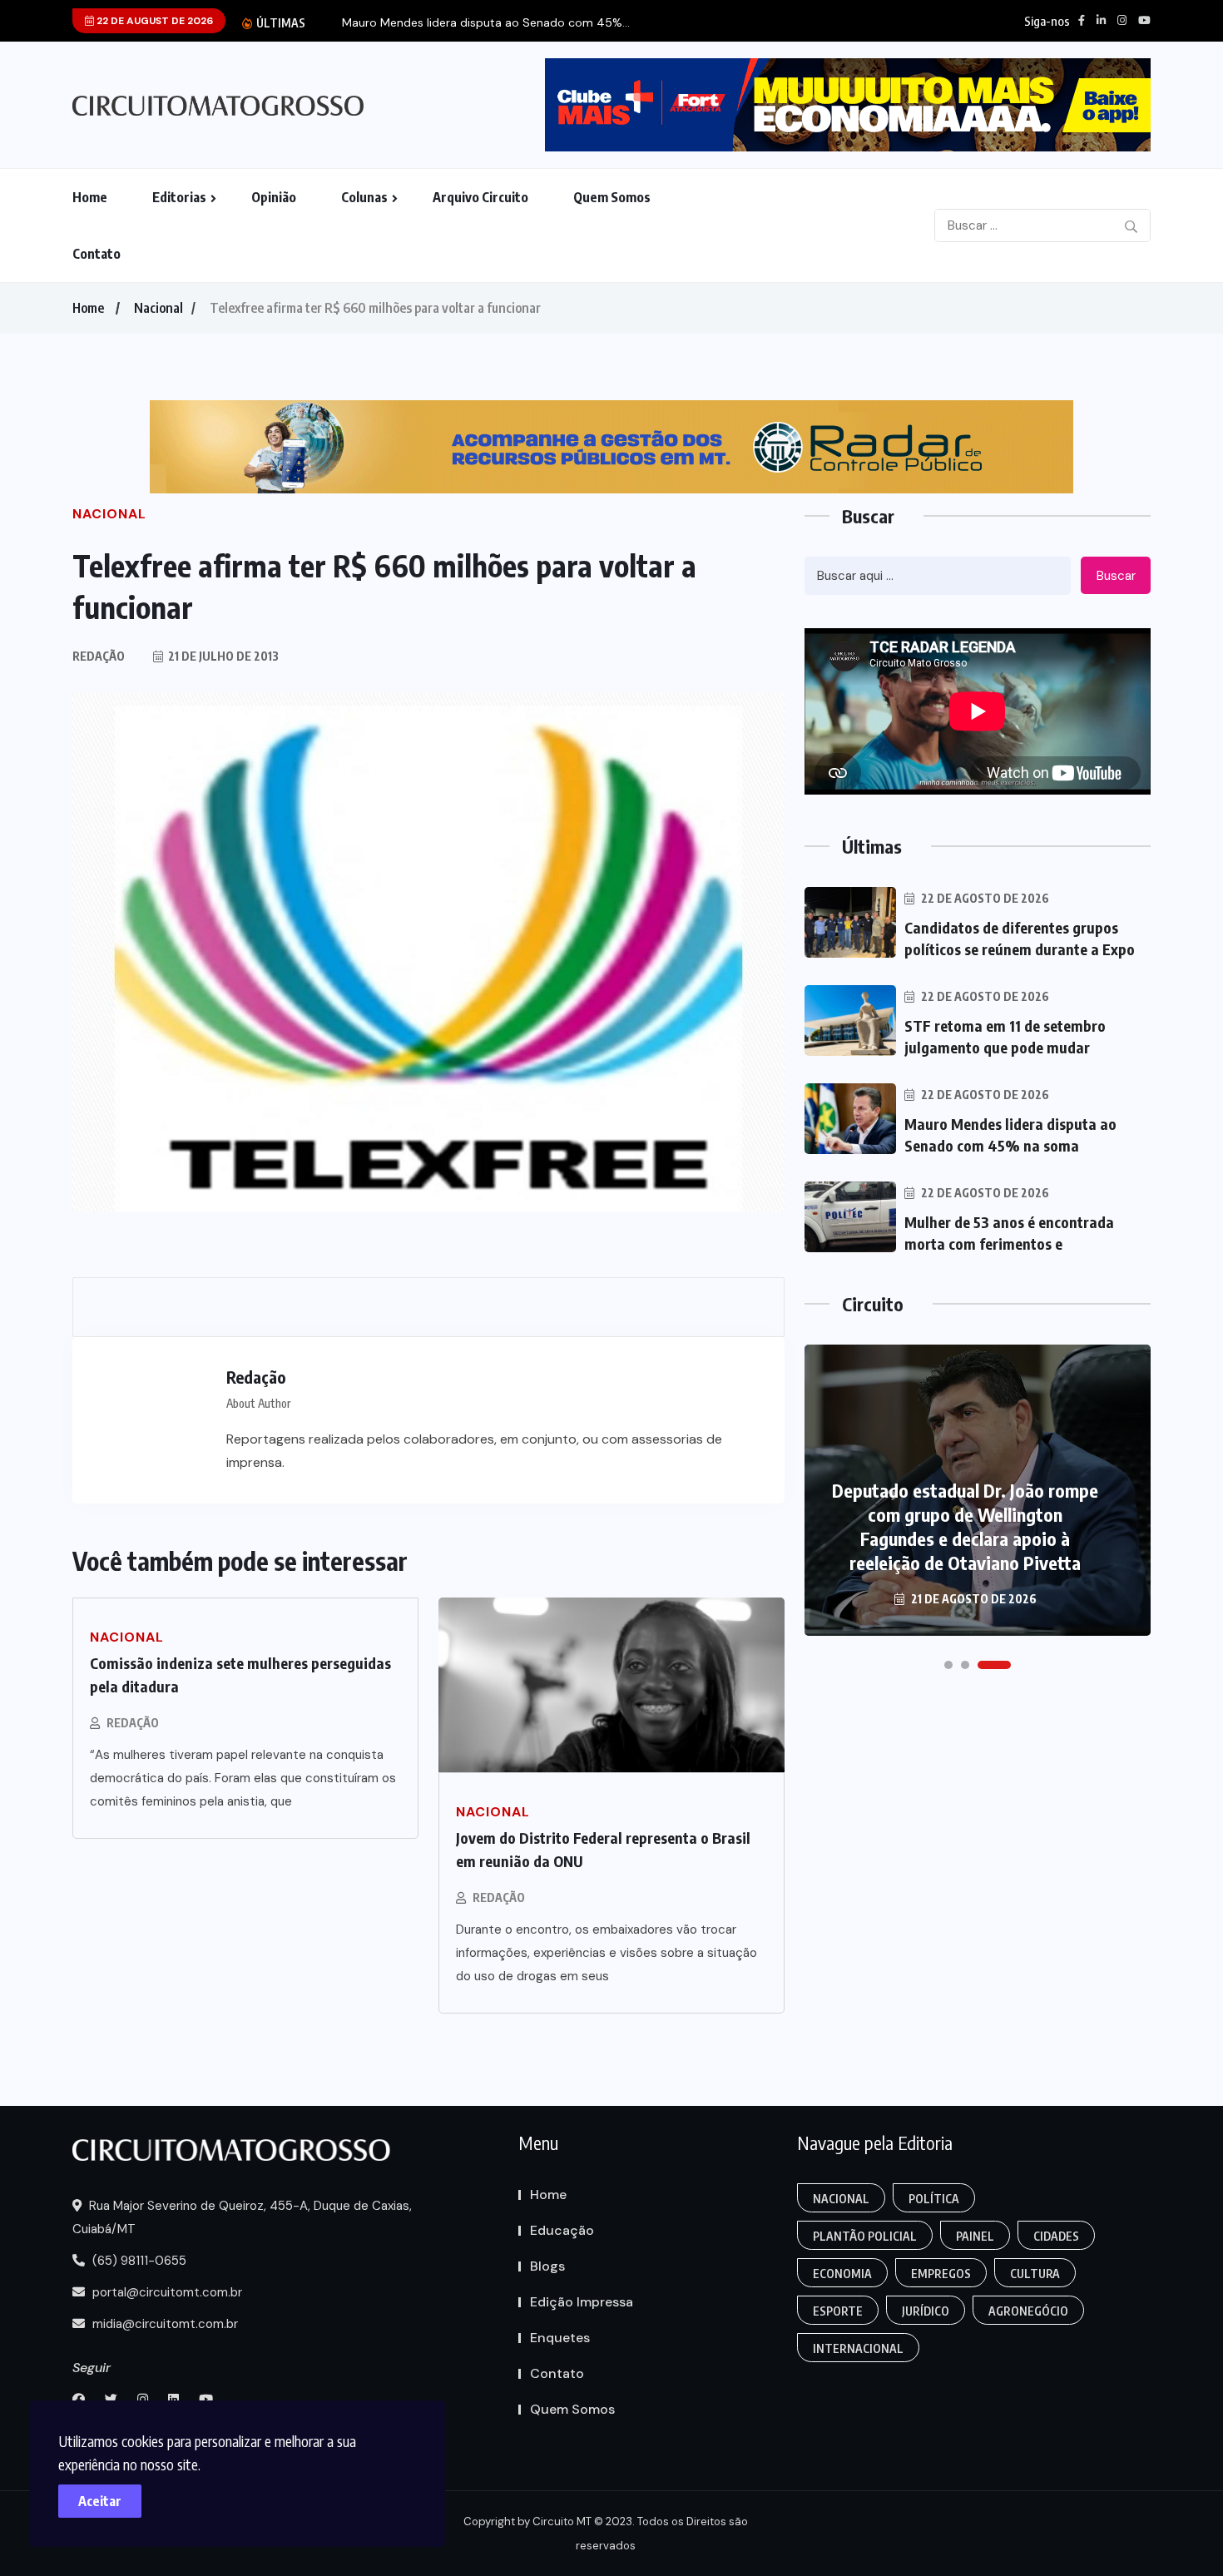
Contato (97, 254)
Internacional (858, 2348)
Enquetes (560, 2338)
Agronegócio (1028, 2311)
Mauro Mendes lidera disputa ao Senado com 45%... (486, 23)
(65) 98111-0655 (138, 2261)
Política (934, 2199)
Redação (133, 1723)
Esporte (838, 2311)
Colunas (364, 197)
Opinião (274, 197)
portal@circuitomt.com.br (166, 2292)
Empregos (941, 2274)
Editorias (179, 197)
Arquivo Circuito (480, 197)
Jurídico (926, 2311)
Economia (842, 2274)
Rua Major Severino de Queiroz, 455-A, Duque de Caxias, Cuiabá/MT (242, 2217)
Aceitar (100, 2501)
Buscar (1116, 576)
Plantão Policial (865, 2236)
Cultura (1035, 2274)
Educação (562, 2230)
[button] (948, 1665)
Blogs (547, 2266)
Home (90, 197)
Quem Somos (612, 197)
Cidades (1056, 2236)
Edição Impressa (582, 2302)
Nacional (158, 308)
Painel (975, 2236)
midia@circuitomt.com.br (163, 2324)
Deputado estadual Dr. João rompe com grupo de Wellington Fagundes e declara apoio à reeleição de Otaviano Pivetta (965, 1526)
